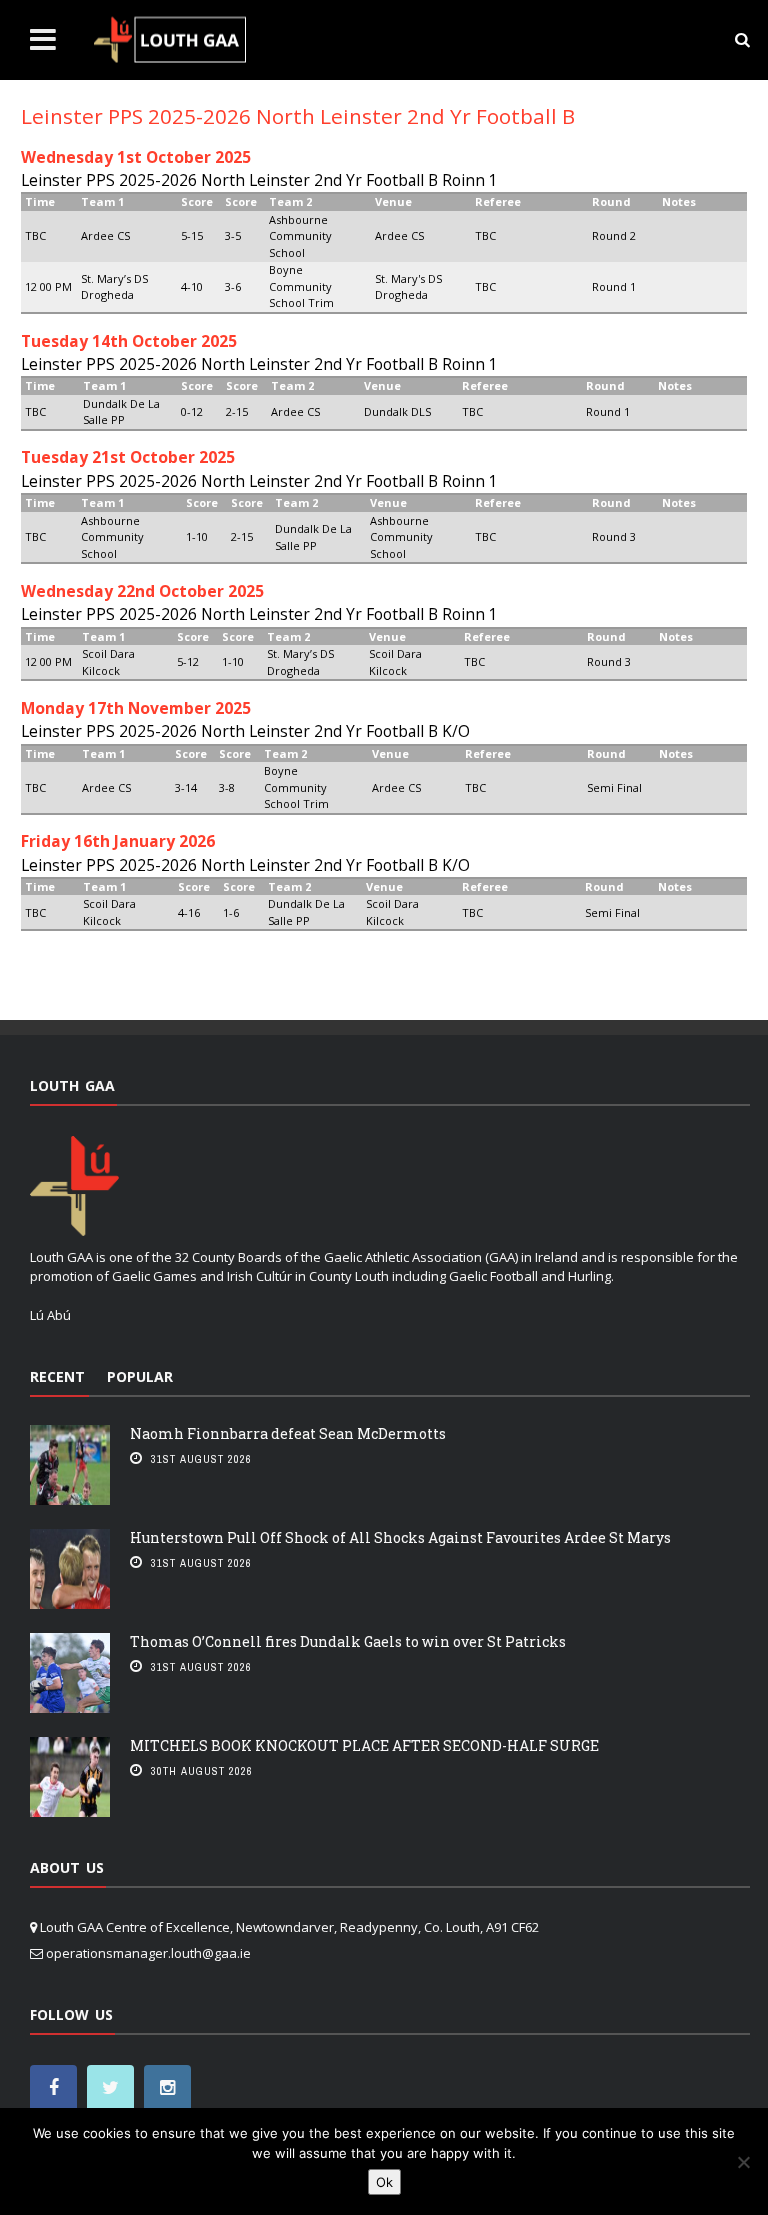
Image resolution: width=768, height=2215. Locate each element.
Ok (384, 2182)
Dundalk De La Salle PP (121, 412)
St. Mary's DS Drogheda (408, 287)
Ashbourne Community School (300, 236)
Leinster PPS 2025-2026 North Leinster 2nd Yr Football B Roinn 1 (259, 180)
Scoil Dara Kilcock (108, 662)
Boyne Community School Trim (301, 286)
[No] (743, 2162)
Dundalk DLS (397, 411)
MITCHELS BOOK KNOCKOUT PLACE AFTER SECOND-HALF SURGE (364, 1745)
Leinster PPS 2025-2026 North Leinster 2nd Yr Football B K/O (245, 731)
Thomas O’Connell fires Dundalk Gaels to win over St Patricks (348, 1641)
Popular (140, 1376)
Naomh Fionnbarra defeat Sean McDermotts (288, 1433)
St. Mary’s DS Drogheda (114, 287)
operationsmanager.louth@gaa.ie (148, 1953)
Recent (57, 1376)
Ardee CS (105, 235)
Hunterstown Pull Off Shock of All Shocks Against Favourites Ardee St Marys (400, 1537)
